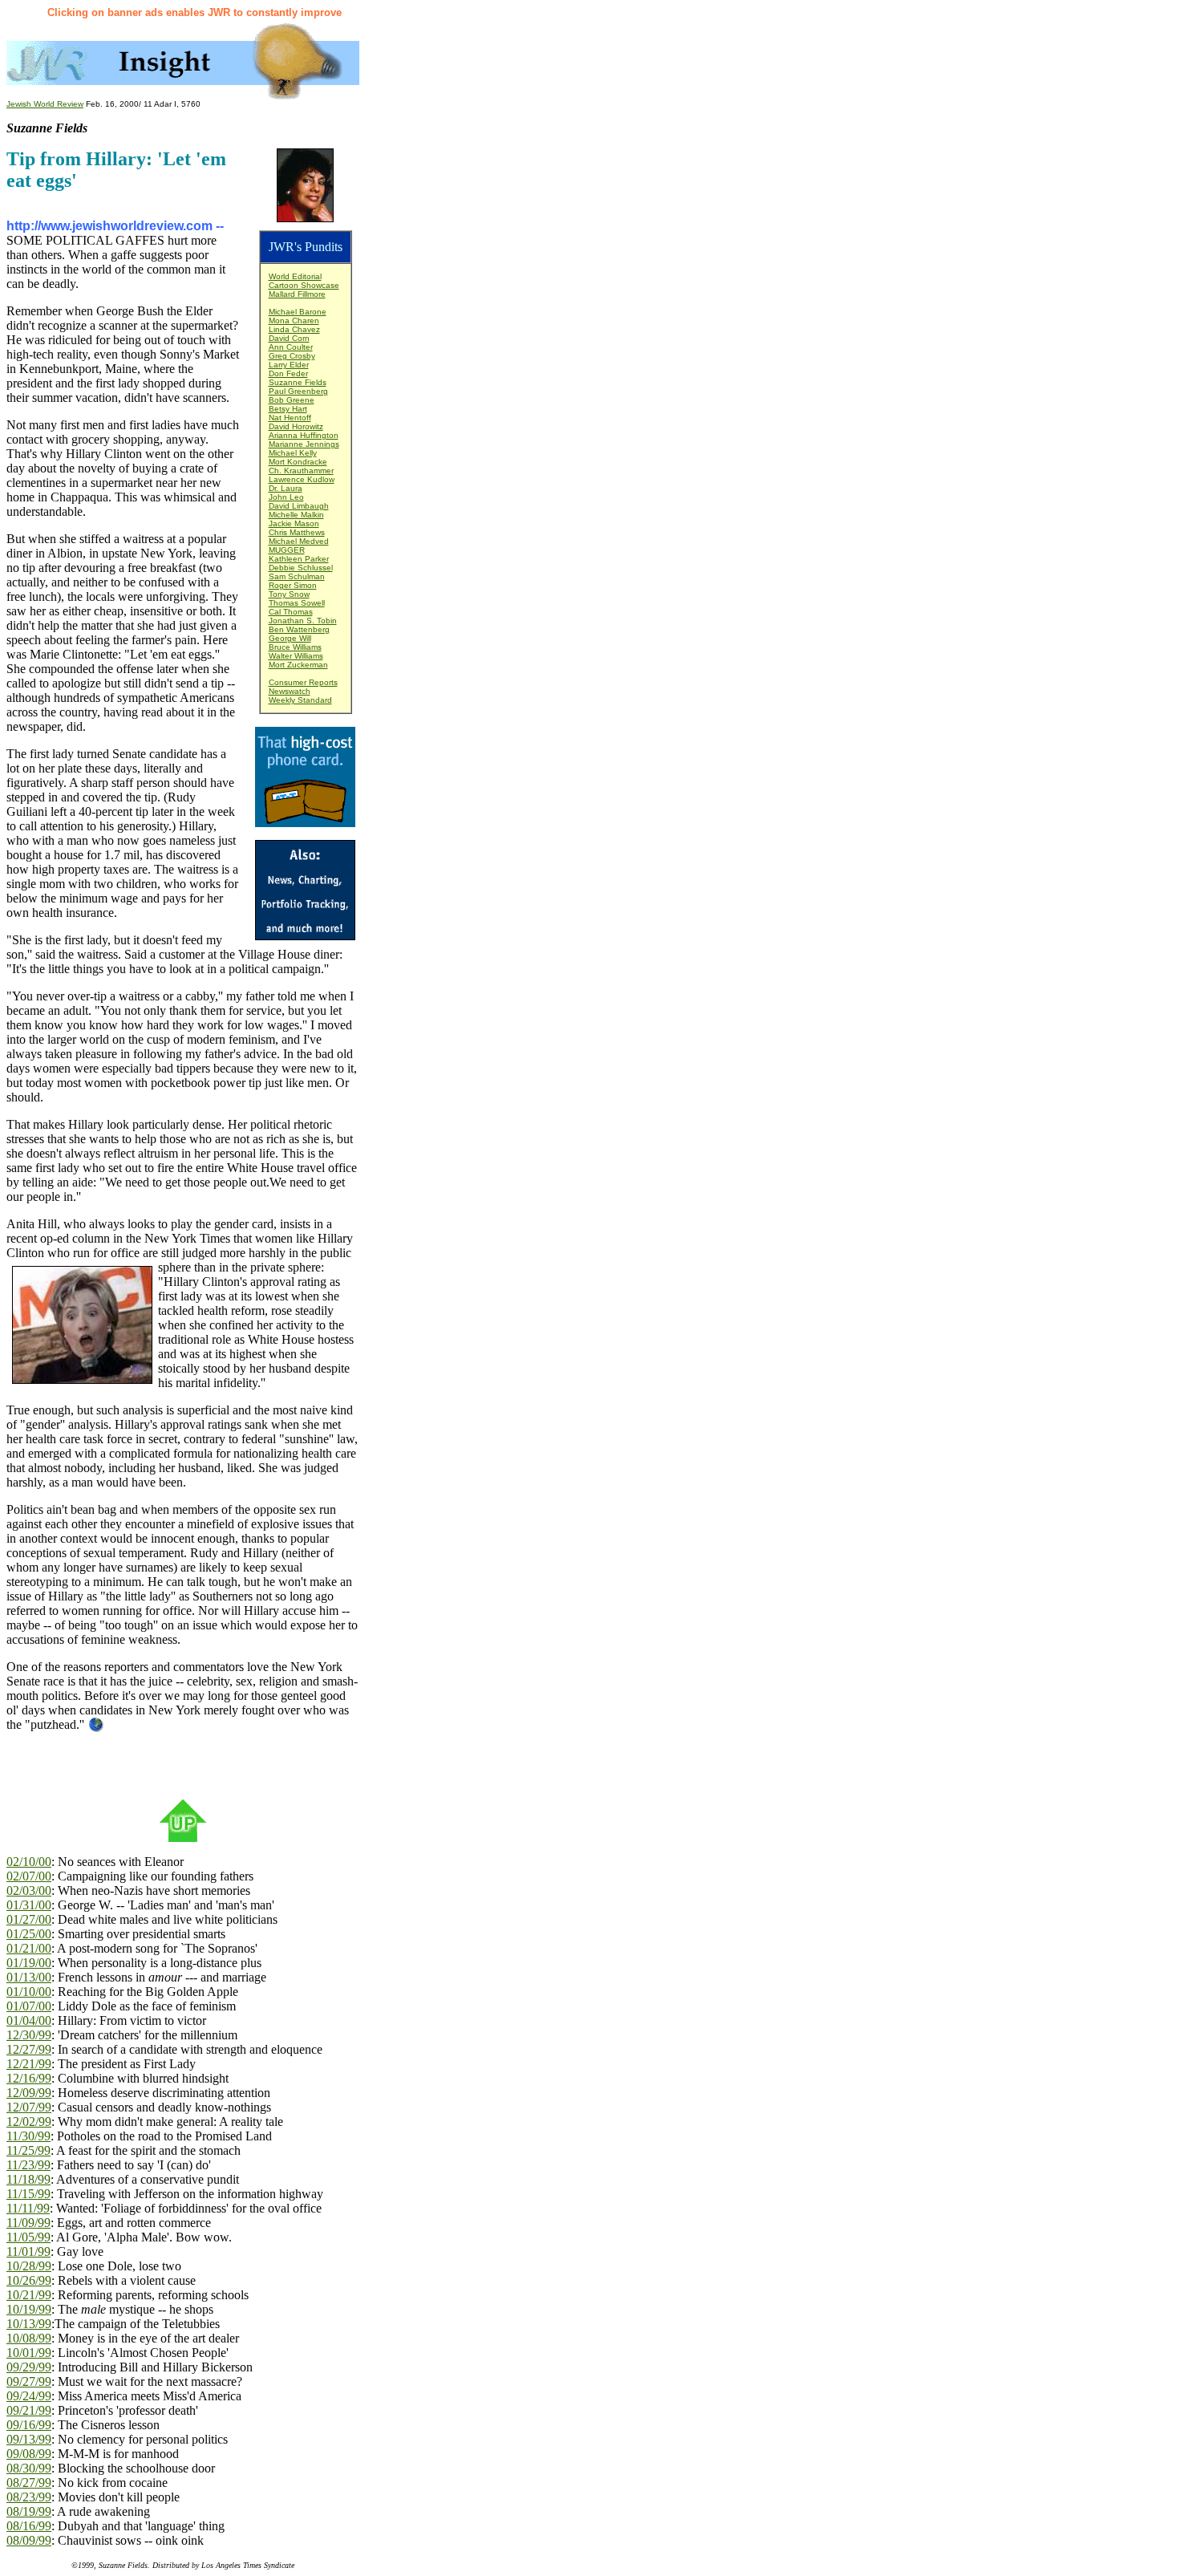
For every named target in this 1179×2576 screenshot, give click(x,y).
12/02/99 (29, 2122)
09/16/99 (29, 2425)
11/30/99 (28, 2136)
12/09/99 (29, 2093)
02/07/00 (29, 1876)
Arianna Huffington (304, 435)
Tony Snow (289, 594)
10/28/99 (29, 2266)
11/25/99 (28, 2150)
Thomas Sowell (297, 603)
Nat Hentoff (290, 418)
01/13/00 (29, 1977)
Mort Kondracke (298, 462)
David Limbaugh (299, 506)
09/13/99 (29, 2439)
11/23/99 (28, 2165)
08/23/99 (29, 2497)
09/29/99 (29, 2367)
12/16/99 (29, 2078)
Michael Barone (298, 312)
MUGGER (287, 550)
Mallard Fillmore (297, 294)
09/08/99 (29, 2454)
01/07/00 (29, 2006)
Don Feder (288, 373)
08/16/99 (29, 2526)
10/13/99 (29, 2324)
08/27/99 (29, 2483)
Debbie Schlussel (301, 568)
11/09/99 (28, 2223)
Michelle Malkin (296, 515)
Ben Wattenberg (299, 629)
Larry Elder (289, 365)
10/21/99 (29, 2295)
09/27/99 (29, 2381)
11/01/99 (28, 2251)
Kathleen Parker (299, 559)
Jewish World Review (45, 104)
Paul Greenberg (298, 391)
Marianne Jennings (304, 444)
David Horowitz (296, 426)
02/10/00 (29, 1862)
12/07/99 (29, 2107)
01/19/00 (29, 1963)
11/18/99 (28, 2179)
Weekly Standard (300, 700)
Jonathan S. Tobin (303, 621)
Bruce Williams (295, 647)
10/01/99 (29, 2353)
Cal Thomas (291, 612)
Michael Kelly (293, 453)
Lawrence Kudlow (302, 479)
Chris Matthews (297, 532)
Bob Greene (292, 400)
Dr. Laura (286, 488)
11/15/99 (28, 2194)
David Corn (289, 338)
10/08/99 (29, 2338)
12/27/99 (29, 2049)
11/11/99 (28, 2208)
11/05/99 (28, 2237)
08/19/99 (29, 2511)
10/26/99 (29, 2280)
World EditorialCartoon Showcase (304, 281)
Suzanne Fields (298, 382)
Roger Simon (293, 585)
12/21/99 (29, 2064)
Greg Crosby (292, 356)
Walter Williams (296, 656)
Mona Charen (294, 320)
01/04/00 (29, 2020)
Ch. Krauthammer (301, 471)
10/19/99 (29, 2309)
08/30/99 (29, 2468)
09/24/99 (29, 2396)
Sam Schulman (297, 576)
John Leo (286, 497)
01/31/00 (29, 1905)
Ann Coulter (291, 347)
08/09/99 (29, 2540)
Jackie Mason (294, 523)
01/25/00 (29, 1934)
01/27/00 (29, 1919)
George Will (290, 638)
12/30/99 (29, 2035)
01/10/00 (29, 1992)
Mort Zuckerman (298, 665)
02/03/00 (29, 1890)
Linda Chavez (294, 329)
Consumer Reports (303, 682)
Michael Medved (299, 541)
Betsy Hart (288, 409)
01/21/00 (29, 1948)
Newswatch (290, 691)
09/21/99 (29, 2410)
